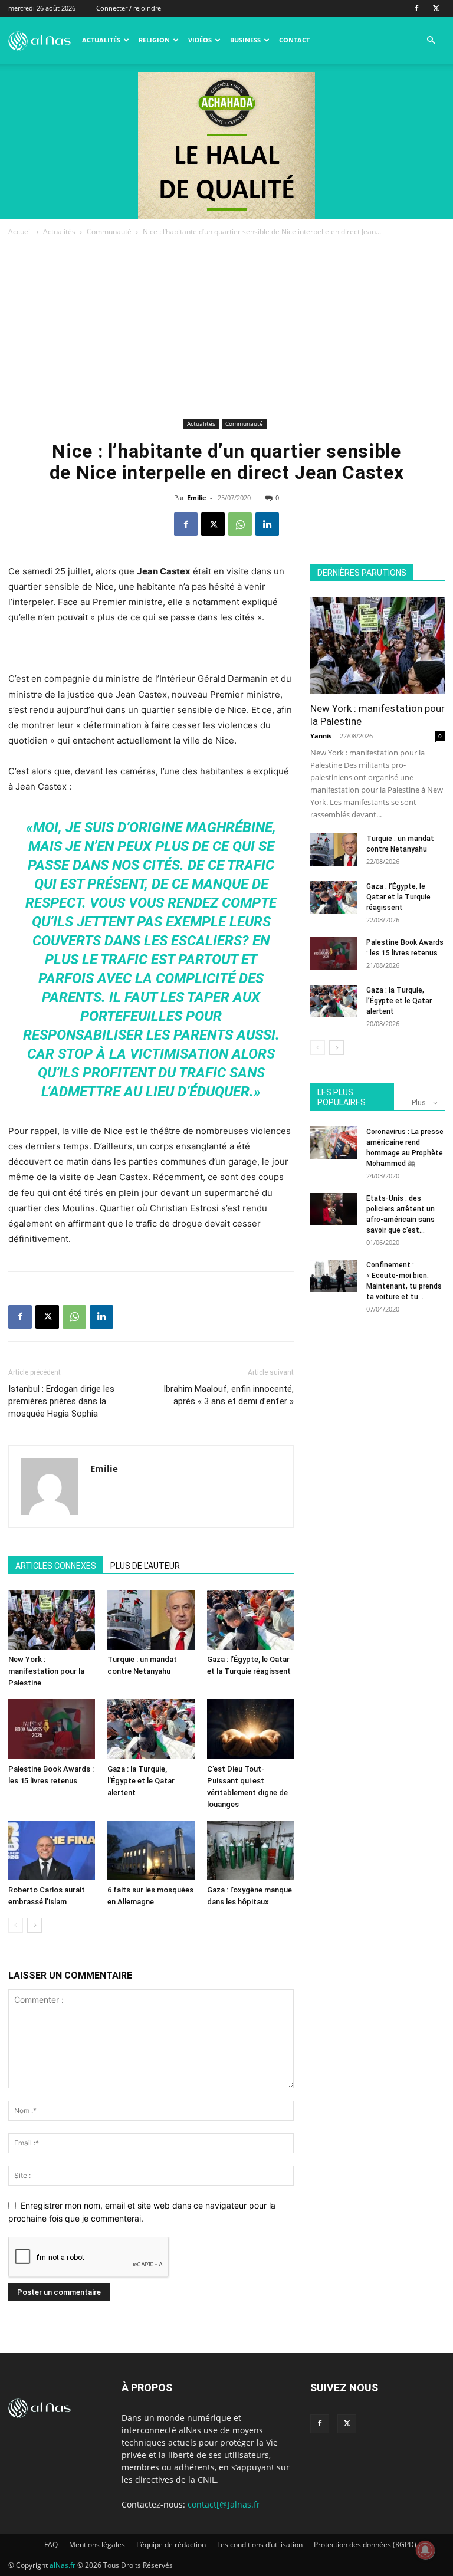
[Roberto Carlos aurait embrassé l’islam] (52, 1850)
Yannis (321, 736)
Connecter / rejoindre (129, 8)
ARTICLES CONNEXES (56, 1566)
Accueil (20, 231)
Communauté (109, 231)
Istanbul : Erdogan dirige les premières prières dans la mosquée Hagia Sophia (61, 1401)
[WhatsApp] (240, 524)
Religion (154, 40)
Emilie (197, 497)
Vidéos (200, 40)
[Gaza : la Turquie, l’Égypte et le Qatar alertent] (151, 1729)
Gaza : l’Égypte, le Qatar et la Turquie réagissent (398, 897)
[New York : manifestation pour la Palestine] (52, 1620)
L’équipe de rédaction (171, 2544)
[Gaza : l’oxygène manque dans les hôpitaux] (250, 1850)
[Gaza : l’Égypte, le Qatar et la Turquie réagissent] (250, 1620)
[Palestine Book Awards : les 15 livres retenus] (52, 1729)
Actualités (101, 40)
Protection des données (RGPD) (365, 2544)
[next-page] (35, 1925)
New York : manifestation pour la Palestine (46, 1671)
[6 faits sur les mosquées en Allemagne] (151, 1850)
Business (245, 40)
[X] (436, 8)
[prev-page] (16, 1925)
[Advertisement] (226, 327)
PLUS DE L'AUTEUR (145, 1566)
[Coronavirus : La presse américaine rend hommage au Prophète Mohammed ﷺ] (334, 1143)
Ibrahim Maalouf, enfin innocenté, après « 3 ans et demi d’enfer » (229, 1395)
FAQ (51, 2544)
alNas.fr (63, 2565)
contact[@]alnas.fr (224, 2504)
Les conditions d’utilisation (260, 2544)
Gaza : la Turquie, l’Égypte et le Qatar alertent (141, 1781)
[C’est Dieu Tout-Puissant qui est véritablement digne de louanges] (250, 1729)
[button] (431, 40)
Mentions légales (97, 2544)
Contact (294, 40)
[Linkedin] (267, 524)
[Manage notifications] (425, 2550)
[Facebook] (416, 8)
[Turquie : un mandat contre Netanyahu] (151, 1620)
